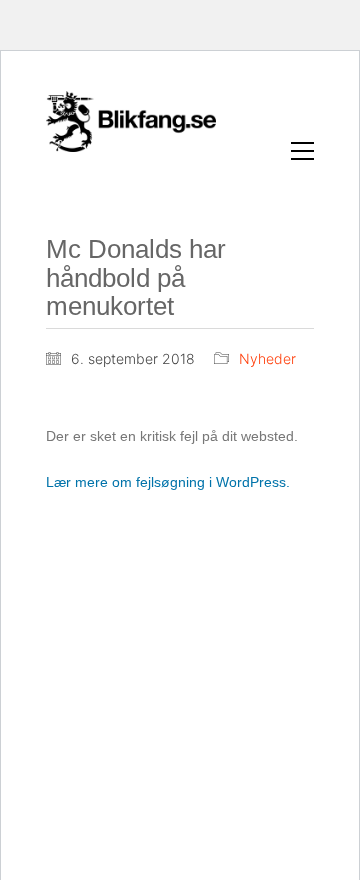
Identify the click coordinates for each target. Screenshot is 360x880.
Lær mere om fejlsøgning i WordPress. (168, 482)
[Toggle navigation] (302, 151)
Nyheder (267, 358)
